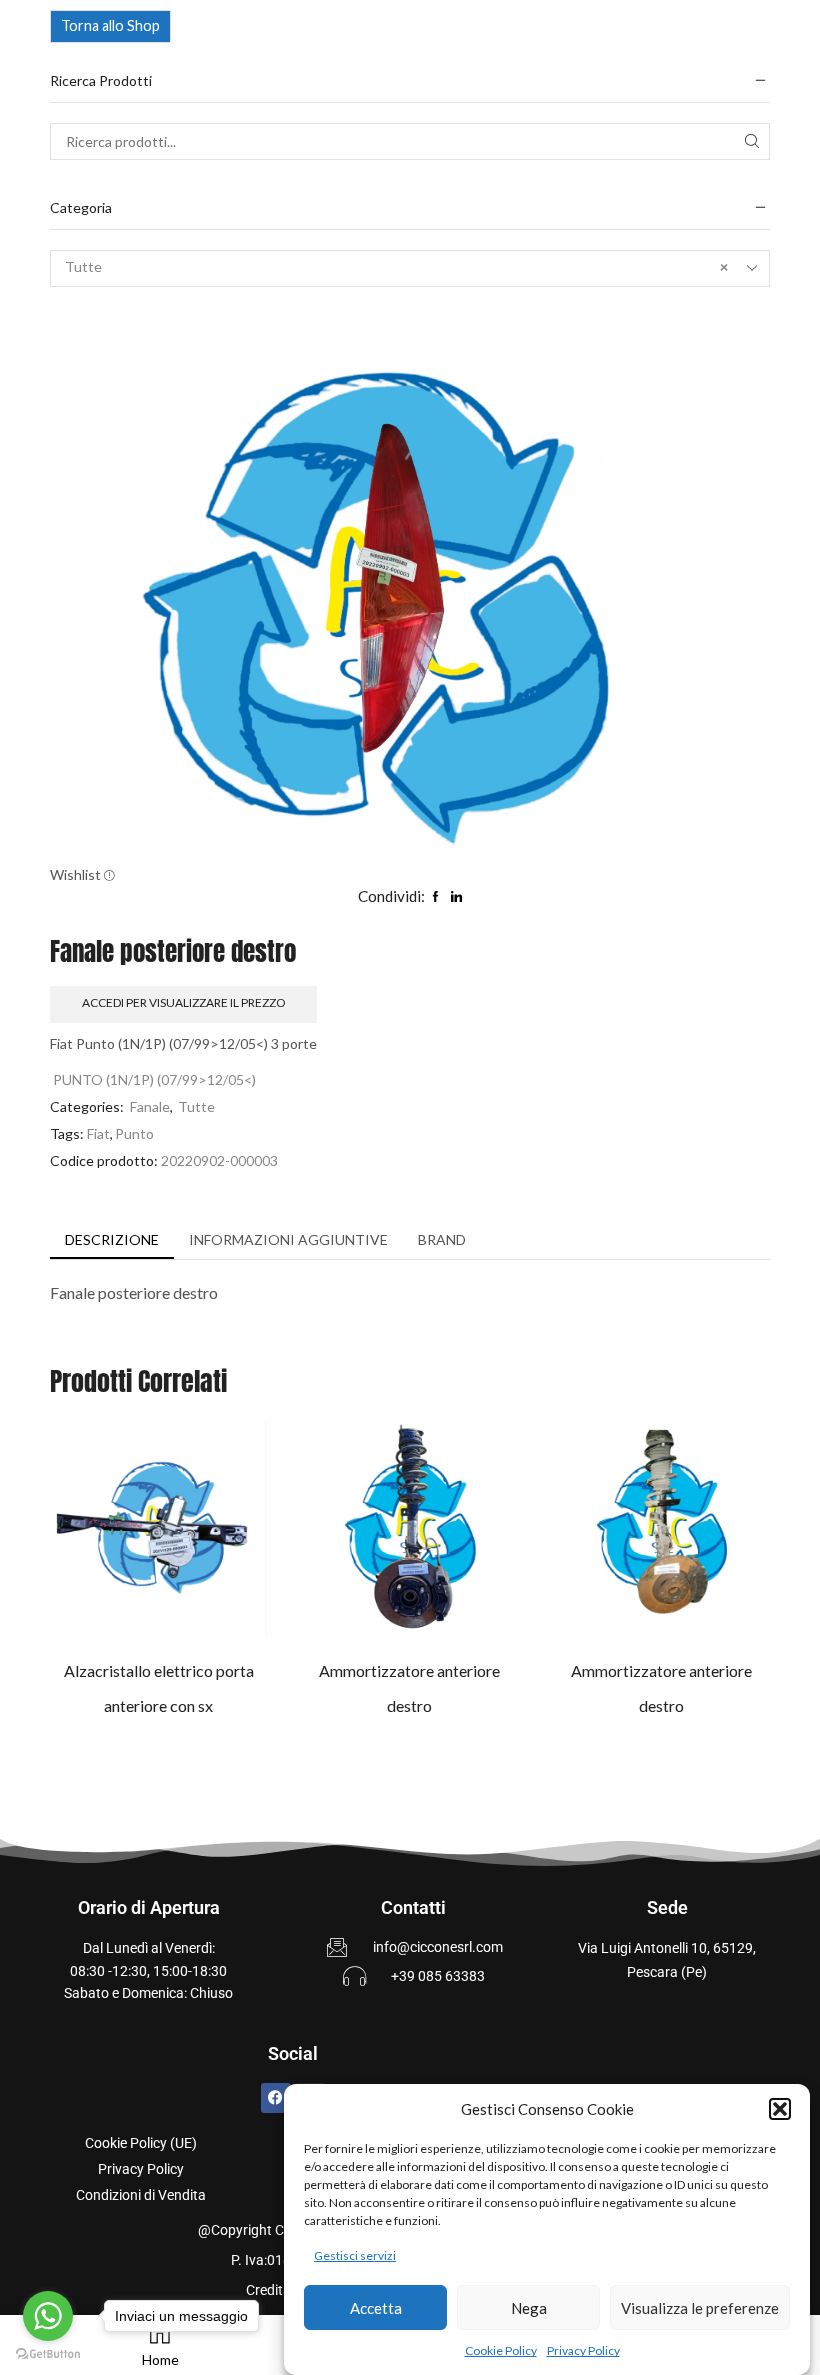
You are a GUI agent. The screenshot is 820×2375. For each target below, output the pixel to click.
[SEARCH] (751, 141)
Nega (529, 2308)
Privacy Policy (583, 2350)
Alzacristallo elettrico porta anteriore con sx (159, 1688)
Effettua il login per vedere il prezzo (138, 1536)
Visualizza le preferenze (700, 2308)
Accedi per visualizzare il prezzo (183, 1002)
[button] (780, 2109)
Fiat (98, 1133)
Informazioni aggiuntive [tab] (288, 1239)
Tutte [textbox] (396, 266)
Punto (134, 1133)
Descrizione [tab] (112, 1239)
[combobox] (410, 268)
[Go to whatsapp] (48, 2316)
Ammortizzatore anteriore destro (409, 1688)
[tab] (112, 1240)
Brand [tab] (442, 1239)
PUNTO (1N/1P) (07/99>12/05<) (154, 1079)
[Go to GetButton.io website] (48, 2354)
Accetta (376, 2308)
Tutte (196, 1106)
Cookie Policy (501, 2350)
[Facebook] (276, 2098)
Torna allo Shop (110, 25)
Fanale (150, 1106)
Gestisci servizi (355, 2255)
